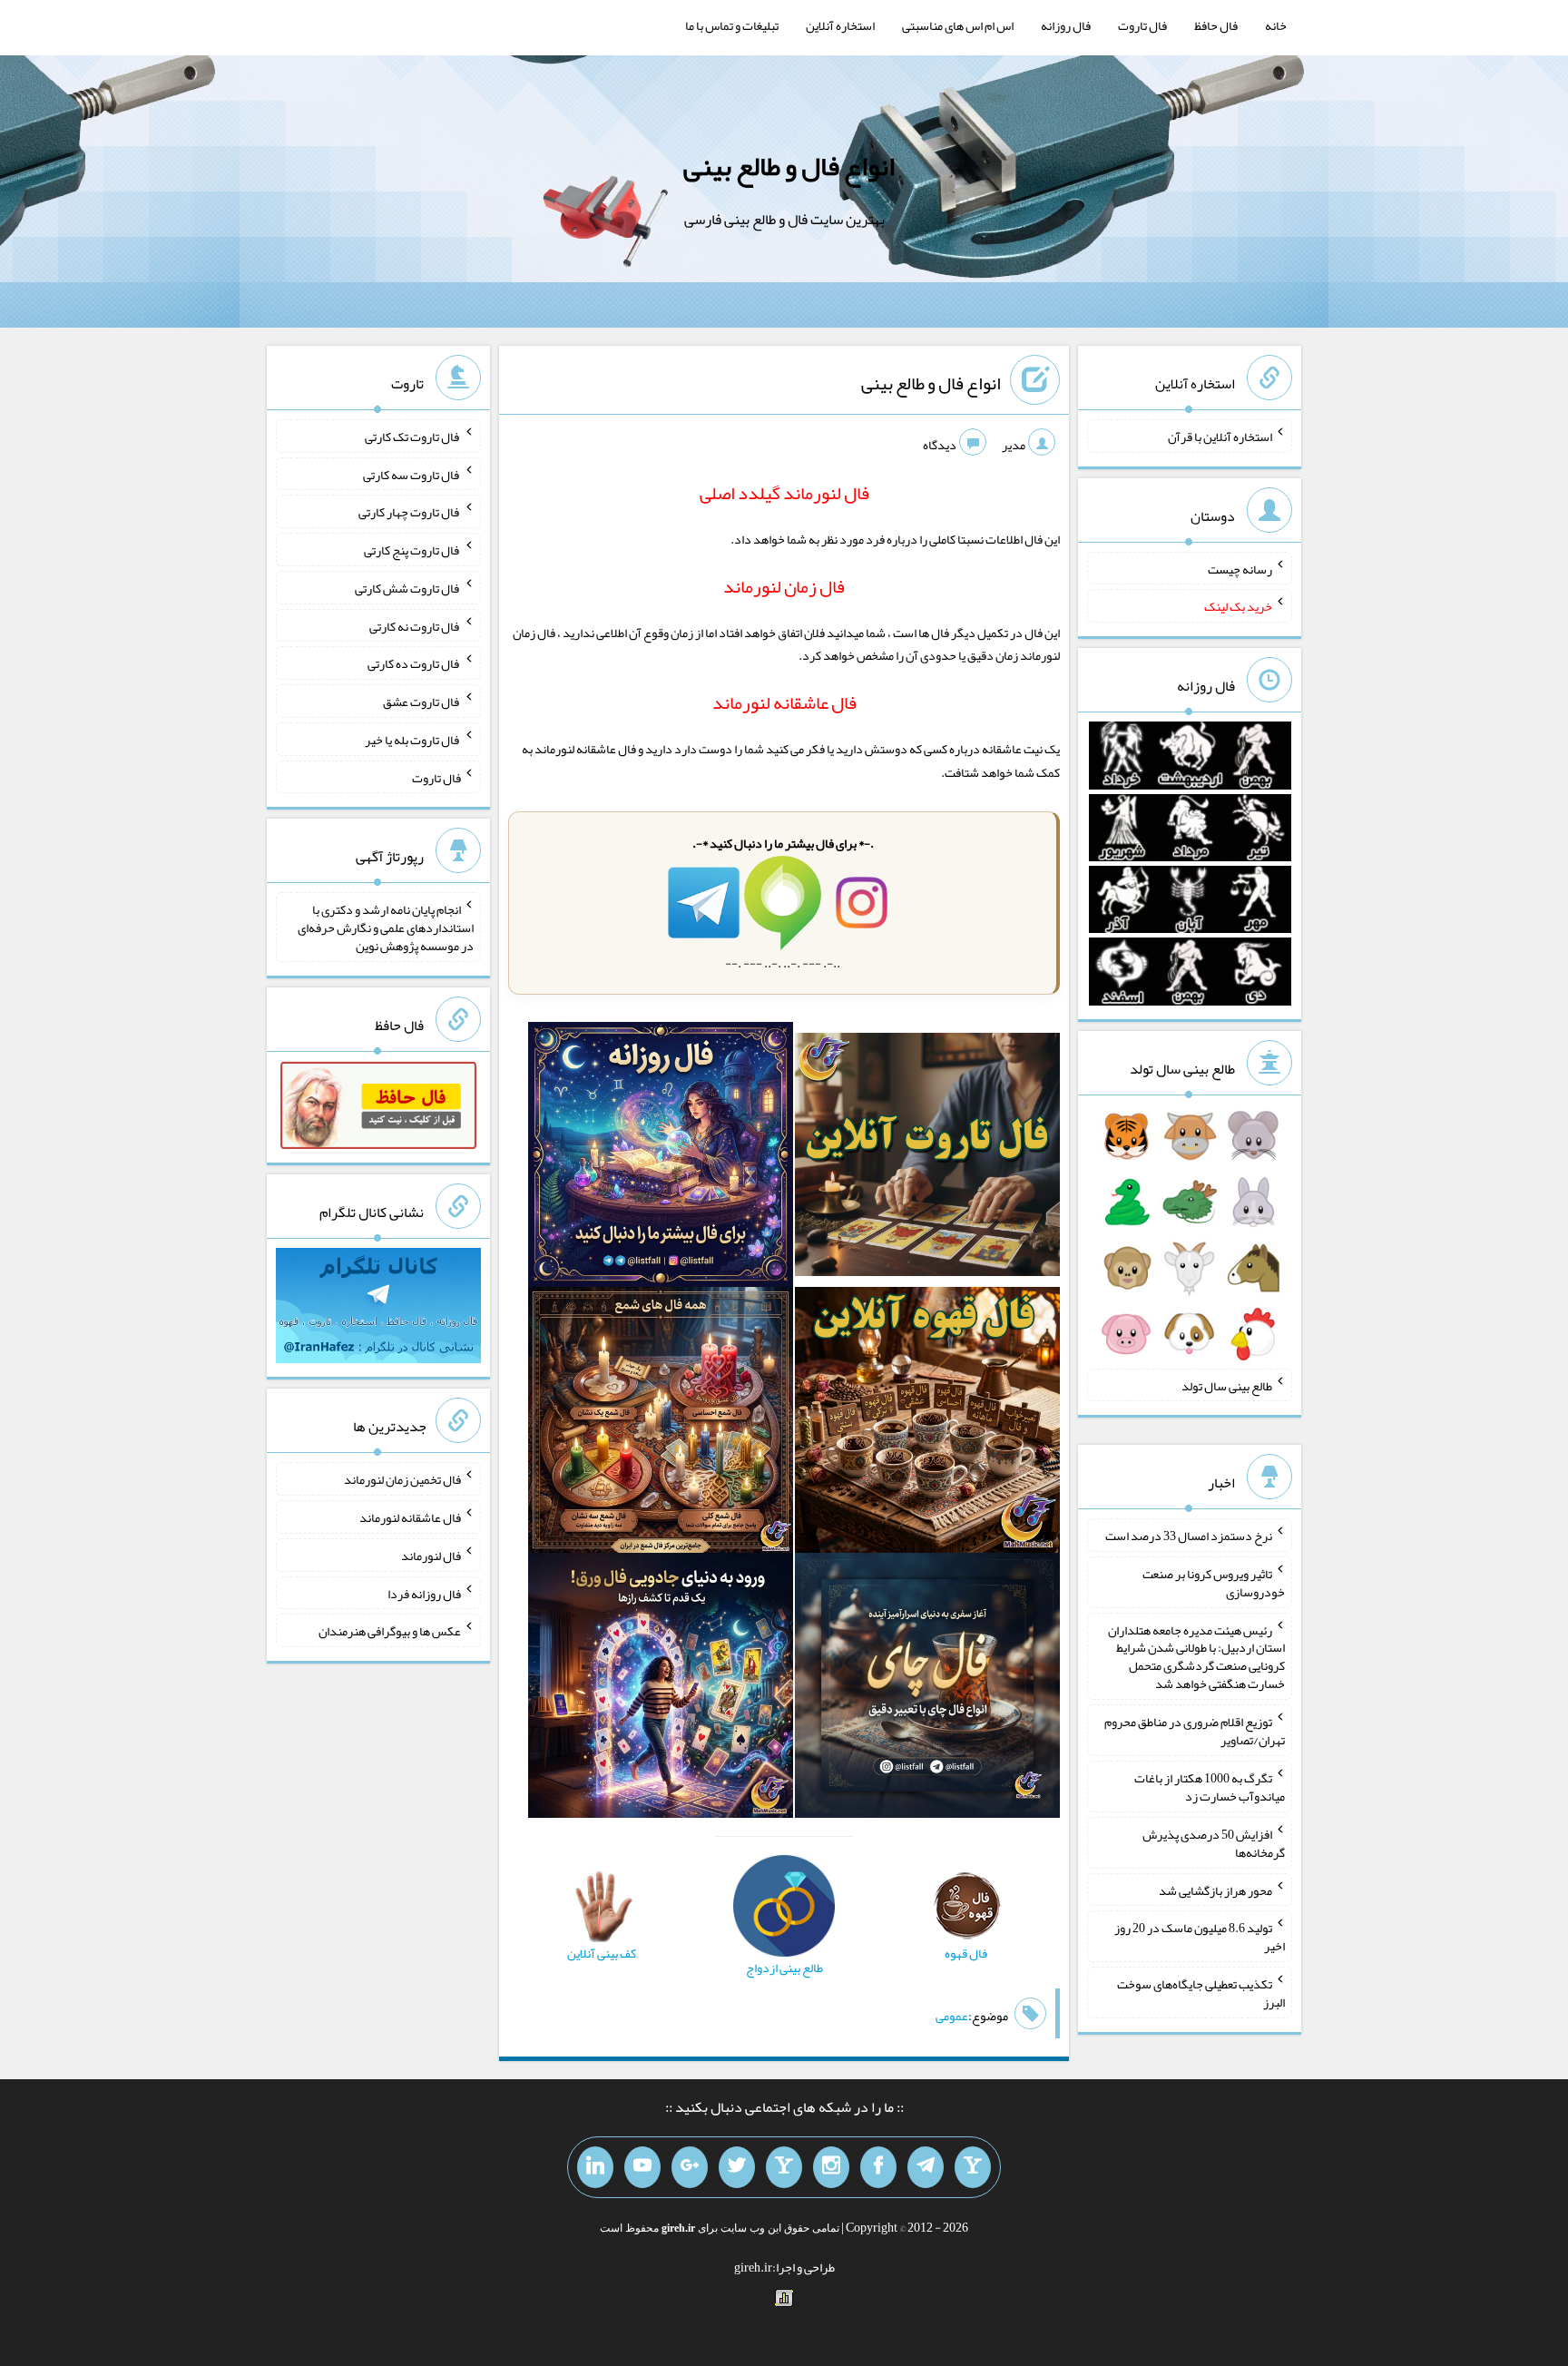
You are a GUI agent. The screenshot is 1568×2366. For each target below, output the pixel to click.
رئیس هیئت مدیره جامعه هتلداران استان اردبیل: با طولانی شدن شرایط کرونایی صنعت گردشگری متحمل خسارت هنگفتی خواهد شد (1196, 1656)
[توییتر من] (737, 2167)
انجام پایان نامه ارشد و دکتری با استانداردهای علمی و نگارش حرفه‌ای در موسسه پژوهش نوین (386, 928)
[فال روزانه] (661, 1158)
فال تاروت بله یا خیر (413, 740)
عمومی (952, 2016)
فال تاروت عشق (422, 702)
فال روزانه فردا (424, 1593)
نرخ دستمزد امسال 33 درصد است (1189, 1536)
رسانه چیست (1240, 568)
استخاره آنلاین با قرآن (1220, 437)
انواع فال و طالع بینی (789, 166)
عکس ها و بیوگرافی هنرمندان (390, 1631)
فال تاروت (1142, 25)
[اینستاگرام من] (831, 2167)
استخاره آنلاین (840, 25)
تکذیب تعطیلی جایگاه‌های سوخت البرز (1201, 1993)
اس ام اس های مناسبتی (958, 25)
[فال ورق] (661, 1689)
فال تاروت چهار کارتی (410, 512)
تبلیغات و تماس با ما (732, 25)
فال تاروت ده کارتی (414, 663)
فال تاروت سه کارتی (412, 474)
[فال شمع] (661, 1424)
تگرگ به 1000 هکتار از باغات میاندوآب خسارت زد (1210, 1787)
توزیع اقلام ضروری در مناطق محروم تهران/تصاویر (1195, 1731)
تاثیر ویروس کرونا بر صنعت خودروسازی (1214, 1583)
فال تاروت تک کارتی (413, 437)
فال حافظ (1216, 25)
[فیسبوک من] (878, 2167)
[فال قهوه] (927, 1424)
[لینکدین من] (595, 2167)
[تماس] (784, 2167)
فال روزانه (1066, 25)
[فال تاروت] (927, 1158)
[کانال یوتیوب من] (642, 2167)
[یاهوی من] (973, 2167)
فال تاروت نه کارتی (415, 625)
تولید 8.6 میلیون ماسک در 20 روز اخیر (1200, 1937)
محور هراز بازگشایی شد (1215, 1890)
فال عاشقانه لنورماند (410, 1517)
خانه (1276, 25)
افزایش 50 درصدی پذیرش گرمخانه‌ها (1214, 1843)
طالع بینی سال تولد (1227, 1385)
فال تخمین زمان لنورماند (402, 1479)
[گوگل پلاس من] (690, 2167)
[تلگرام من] (926, 2167)
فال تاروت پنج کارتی (412, 550)
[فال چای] (927, 1689)
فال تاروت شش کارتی (408, 588)
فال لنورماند (431, 1556)
